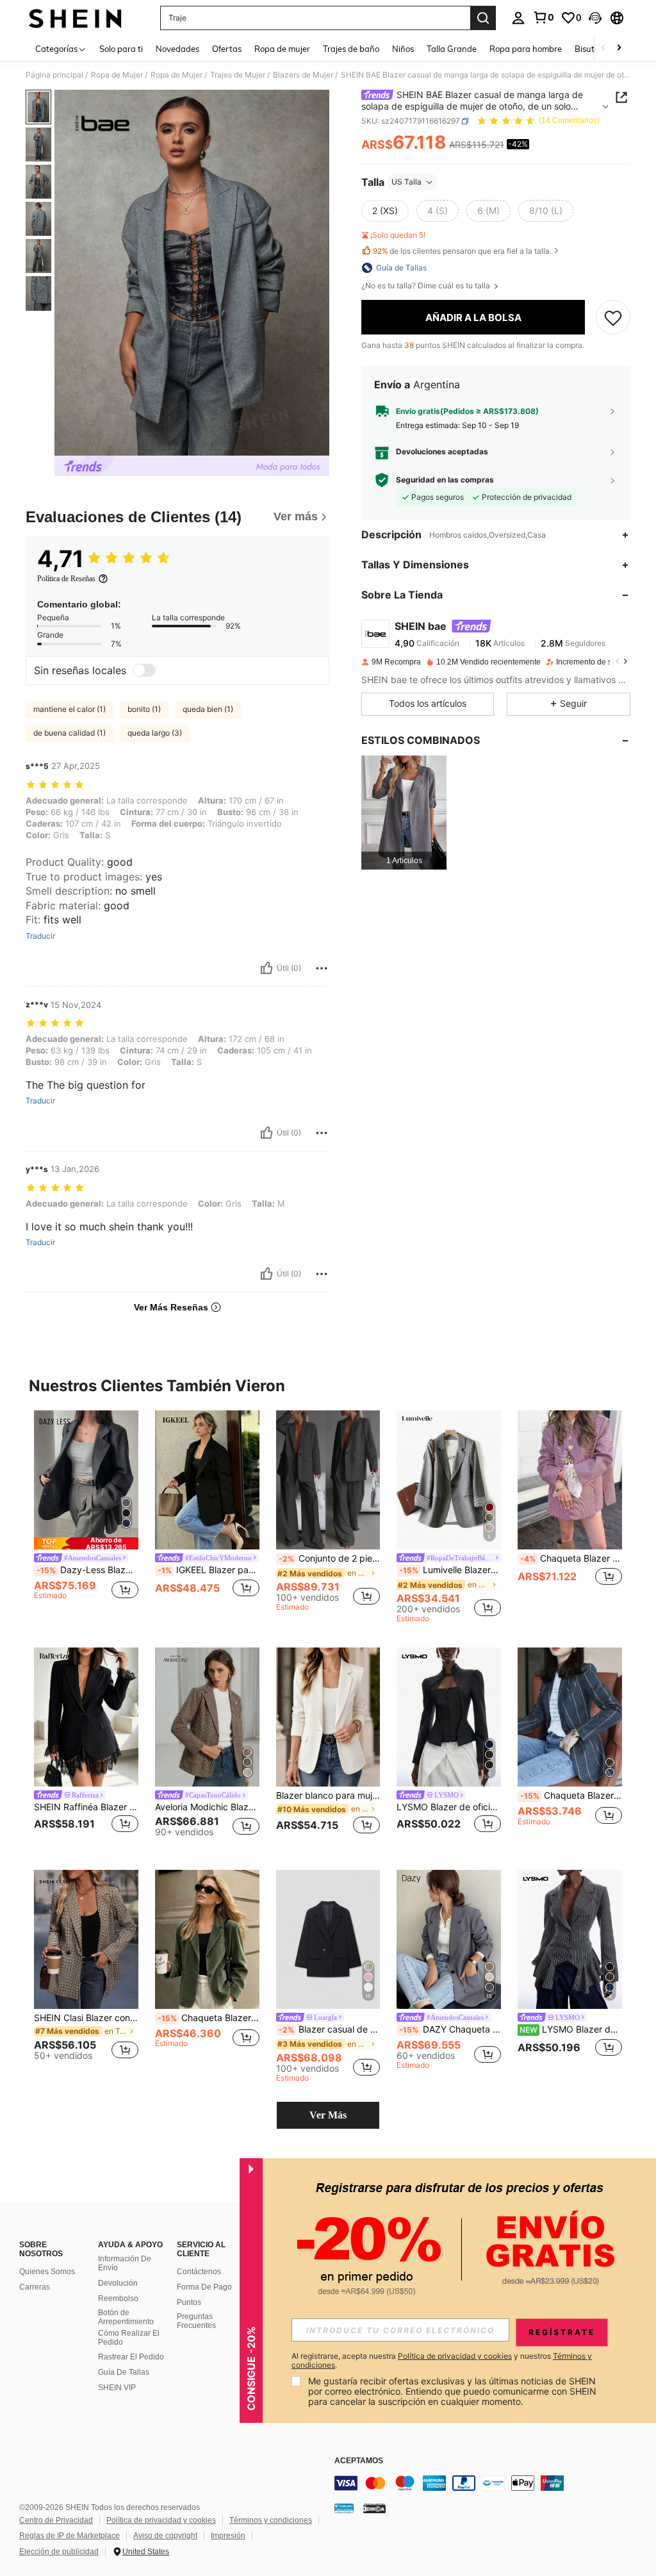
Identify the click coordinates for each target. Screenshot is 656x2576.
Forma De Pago (204, 2287)
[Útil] (266, 968)
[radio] (385, 211)
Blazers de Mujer (303, 75)
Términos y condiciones (271, 2520)
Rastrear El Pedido (131, 2357)
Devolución (118, 2283)
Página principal (54, 75)
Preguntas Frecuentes (196, 2321)
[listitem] (404, 812)
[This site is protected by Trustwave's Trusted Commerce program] (344, 2508)
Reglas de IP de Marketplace (70, 2536)
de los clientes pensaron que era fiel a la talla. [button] (462, 251)
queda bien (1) (208, 709)
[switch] (144, 670)
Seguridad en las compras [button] (445, 480)
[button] (595, 18)
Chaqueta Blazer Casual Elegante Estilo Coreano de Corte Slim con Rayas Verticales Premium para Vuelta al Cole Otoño (571, 1796)
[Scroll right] (619, 48)
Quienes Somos (47, 2272)
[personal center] (518, 18)
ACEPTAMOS (359, 2461)
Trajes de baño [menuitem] (351, 49)
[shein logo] (75, 18)
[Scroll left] (603, 48)
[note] (86, 1543)
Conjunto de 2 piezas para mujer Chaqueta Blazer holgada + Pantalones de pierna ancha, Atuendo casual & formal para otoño (330, 1558)
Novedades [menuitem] (177, 49)
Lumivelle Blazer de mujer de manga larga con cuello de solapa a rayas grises (450, 1570)
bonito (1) (144, 709)
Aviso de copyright (165, 2536)
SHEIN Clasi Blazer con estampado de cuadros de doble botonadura (86, 2018)
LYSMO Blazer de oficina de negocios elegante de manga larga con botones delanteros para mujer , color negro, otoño (449, 1807)
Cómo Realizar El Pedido (129, 2338)
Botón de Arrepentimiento (126, 2317)
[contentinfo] (492, 2483)
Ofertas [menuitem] (227, 49)
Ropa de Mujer (117, 75)
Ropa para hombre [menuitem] (526, 49)
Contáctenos (199, 2272)
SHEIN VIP (117, 2388)
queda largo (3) (155, 733)
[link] (543, 17)
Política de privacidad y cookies (161, 2520)
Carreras (35, 2287)
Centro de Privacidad (56, 2520)
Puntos (189, 2302)
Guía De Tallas (124, 2372)
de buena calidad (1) (70, 733)
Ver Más (328, 2115)
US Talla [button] (406, 182)
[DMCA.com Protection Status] (374, 2508)
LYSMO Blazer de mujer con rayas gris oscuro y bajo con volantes (571, 2029)
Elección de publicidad (59, 2552)
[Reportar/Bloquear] (322, 968)
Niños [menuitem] (403, 49)
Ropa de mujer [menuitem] (282, 49)
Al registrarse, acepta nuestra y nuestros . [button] (442, 2361)
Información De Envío (125, 2263)
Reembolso (118, 2299)
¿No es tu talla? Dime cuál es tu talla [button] (427, 286)
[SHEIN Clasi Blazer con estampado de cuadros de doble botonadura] (86, 1939)
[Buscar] (483, 18)
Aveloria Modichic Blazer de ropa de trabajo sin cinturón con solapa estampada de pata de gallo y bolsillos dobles (207, 1807)
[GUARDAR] (613, 317)
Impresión (228, 2536)
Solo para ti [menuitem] (121, 49)
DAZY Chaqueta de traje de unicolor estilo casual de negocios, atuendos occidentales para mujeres (450, 2029)
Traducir (40, 936)
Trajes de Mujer (238, 75)
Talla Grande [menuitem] (452, 49)
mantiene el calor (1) (70, 709)
